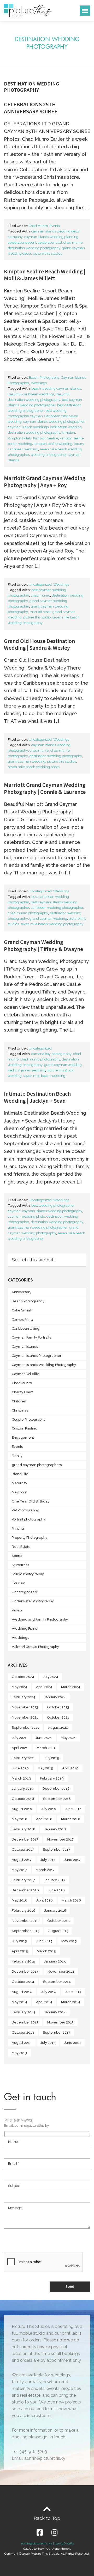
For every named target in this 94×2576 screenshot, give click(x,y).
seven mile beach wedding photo (34, 767)
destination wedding (66, 427)
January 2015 (55, 1961)
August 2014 (22, 1992)
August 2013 (22, 2043)
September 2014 (57, 1982)
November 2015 (25, 1921)
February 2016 (24, 1910)
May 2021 (68, 1738)
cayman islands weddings (28, 427)
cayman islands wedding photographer (54, 422)
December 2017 (25, 1839)
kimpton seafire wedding (53, 444)
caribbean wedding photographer (57, 908)
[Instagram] (54, 2532)
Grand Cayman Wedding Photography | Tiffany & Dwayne (43, 945)
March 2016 (71, 1900)
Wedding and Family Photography (40, 1619)
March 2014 (71, 2002)
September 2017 (57, 1850)
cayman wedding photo (26, 1216)
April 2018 (44, 1819)
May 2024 (19, 1687)
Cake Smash (22, 1310)
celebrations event (22, 243)
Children (19, 1401)
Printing (18, 1528)
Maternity (19, 1483)
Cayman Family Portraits (31, 1337)
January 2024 (55, 1697)
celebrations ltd (50, 243)
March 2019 (21, 1778)
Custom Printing (25, 1428)
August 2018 (22, 1809)
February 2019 (52, 1778)
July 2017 (48, 1860)
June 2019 (20, 1768)
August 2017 (22, 1860)
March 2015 (46, 1951)
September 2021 (25, 1728)
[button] (85, 11)
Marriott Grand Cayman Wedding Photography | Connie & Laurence (45, 788)
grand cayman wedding (27, 761)
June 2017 (72, 1860)
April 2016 (45, 1900)
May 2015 (69, 1941)
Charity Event (23, 1392)
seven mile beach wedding (44, 1076)
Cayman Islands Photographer (37, 1356)
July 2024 (51, 1677)
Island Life (20, 1474)
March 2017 (45, 1870)
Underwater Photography (33, 1601)
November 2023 (25, 1707)
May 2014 (19, 2002)
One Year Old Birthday (31, 1501)
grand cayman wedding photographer (38, 1227)
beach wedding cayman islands (56, 388)
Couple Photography (29, 1419)
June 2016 (56, 1890)
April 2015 (20, 1951)
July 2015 (19, 1941)
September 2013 (57, 2032)
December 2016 (25, 1890)
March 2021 (46, 1748)
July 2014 (48, 1992)
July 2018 (48, 1809)
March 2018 (71, 1819)
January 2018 (55, 1829)
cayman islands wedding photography (52, 1211)
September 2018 (57, 1799)
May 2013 (19, 2053)
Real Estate (21, 1547)
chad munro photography (28, 913)
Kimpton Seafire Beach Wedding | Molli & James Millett (45, 275)
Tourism (19, 1583)
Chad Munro (38, 226)
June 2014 (73, 1992)
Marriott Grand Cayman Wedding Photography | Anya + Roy (45, 481)
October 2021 (58, 1717)
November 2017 (60, 1839)
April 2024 (44, 1687)
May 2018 (19, 1819)
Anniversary (22, 1292)
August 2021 (58, 1728)
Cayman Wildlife (26, 1374)
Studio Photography (28, 1574)
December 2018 (56, 1789)
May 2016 (20, 1900)
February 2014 (23, 2012)
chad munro (73, 243)
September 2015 (26, 1931)
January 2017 (55, 1880)
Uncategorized (40, 584)
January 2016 (55, 1910)
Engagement (23, 1437)
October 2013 (23, 2032)
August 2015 (58, 1931)
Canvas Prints (22, 1319)
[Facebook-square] (40, 2532)
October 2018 (23, 1799)
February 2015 (23, 1961)
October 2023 (58, 1707)
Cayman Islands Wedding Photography (44, 1365)
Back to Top (47, 2518)
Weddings (39, 383)
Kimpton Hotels (20, 438)
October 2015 (58, 1921)
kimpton (68, 433)
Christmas (20, 1410)
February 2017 (23, 1880)
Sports (17, 1556)
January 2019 (23, 1789)
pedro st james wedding (27, 1070)
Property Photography (30, 1538)
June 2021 (44, 1738)
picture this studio (37, 617)
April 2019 (70, 1768)
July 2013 (48, 2043)
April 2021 (20, 1748)
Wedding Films (24, 1629)
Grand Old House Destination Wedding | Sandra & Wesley (39, 644)
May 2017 (19, 1870)
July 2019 (52, 1758)
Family (17, 1456)
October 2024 (23, 1677)
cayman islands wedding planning (51, 237)
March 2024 (71, 1687)
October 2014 (23, 1982)
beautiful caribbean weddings (31, 394)
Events (55, 226)
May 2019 (45, 1768)
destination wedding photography (34, 248)
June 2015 (44, 1941)
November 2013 (60, 2022)
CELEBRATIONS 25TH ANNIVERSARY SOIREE (31, 108)
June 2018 (73, 1809)
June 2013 (72, 2043)
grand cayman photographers (37, 1465)
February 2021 (23, 1758)
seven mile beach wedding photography (52, 924)
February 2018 (23, 1829)
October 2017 (23, 1850)
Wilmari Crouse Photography (35, 1647)
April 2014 (44, 2002)
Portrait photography (28, 1519)
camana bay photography (51, 1054)
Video (17, 1610)
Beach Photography (44, 378)
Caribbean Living (26, 1329)
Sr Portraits (20, 1565)
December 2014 (25, 1971)
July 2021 (19, 1738)
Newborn (19, 1492)
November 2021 (25, 1717)
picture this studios (47, 253)
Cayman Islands (25, 1347)
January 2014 (55, 2012)
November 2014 (61, 1971)
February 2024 (23, 1697)
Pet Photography (25, 1510)
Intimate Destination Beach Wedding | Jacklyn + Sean (37, 1097)
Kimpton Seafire (46, 438)
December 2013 (25, 2022)
